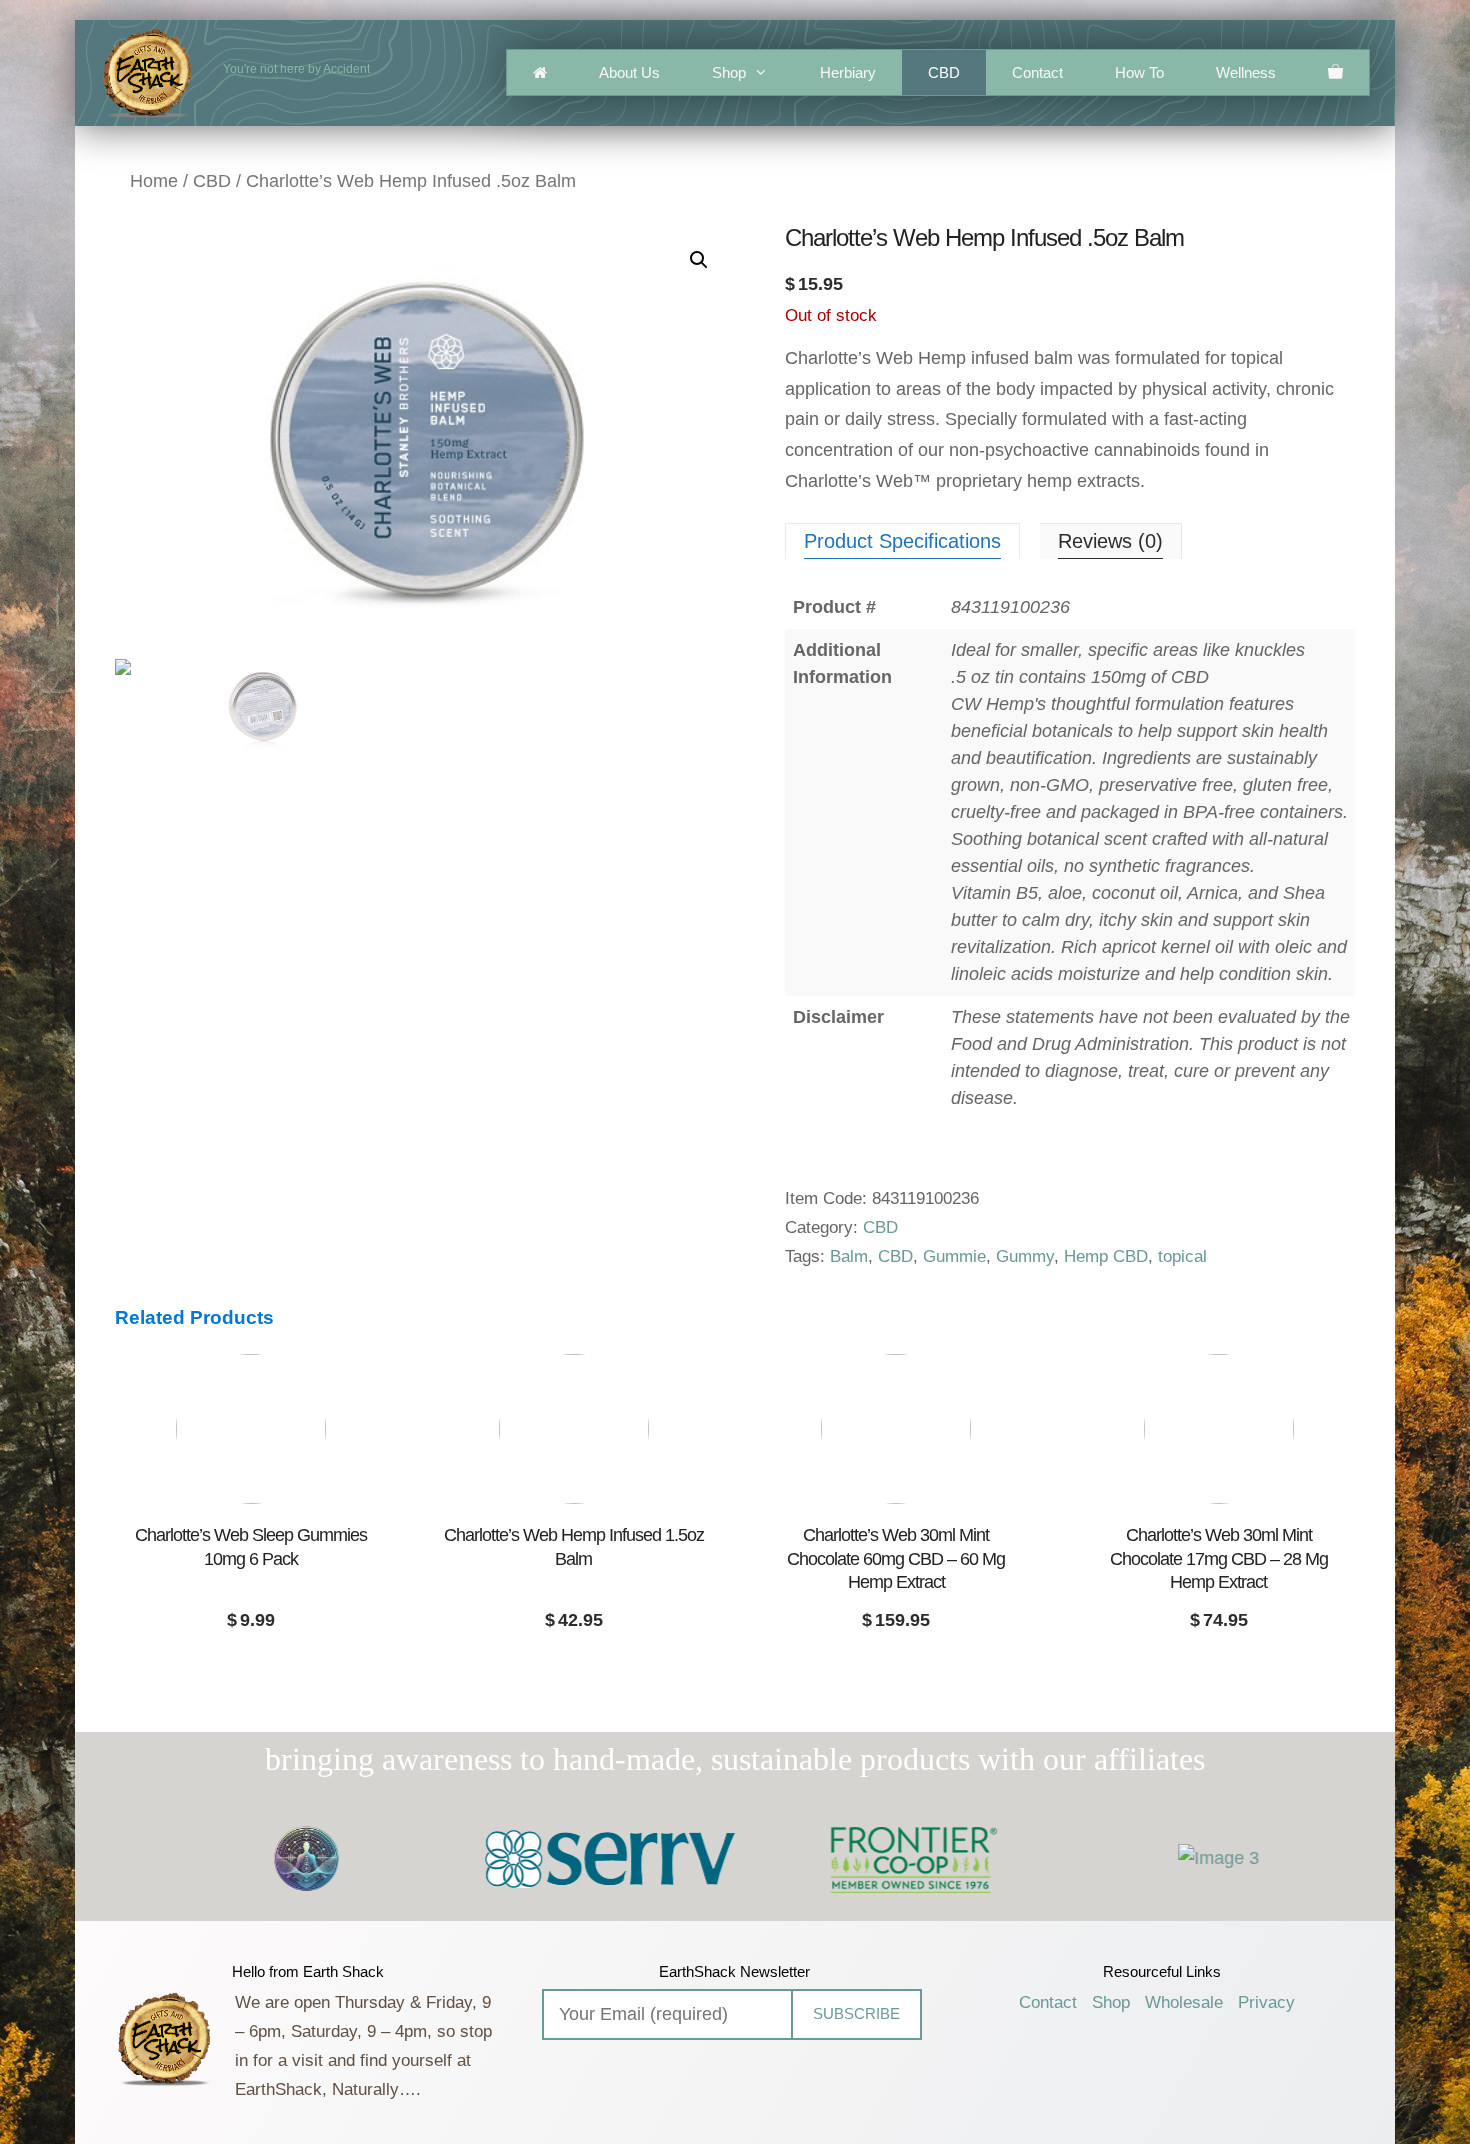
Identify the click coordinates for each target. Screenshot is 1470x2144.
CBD (944, 72)
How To (1139, 72)
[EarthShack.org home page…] (540, 72)
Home (154, 181)
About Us (629, 72)
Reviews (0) (1110, 541)
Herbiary (848, 72)
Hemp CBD (1106, 1256)
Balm (849, 1256)
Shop (729, 72)
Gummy (1025, 1256)
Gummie (954, 1256)
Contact (1037, 72)
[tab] (902, 541)
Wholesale (1184, 2002)
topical (1182, 1256)
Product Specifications (902, 541)
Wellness (1246, 72)
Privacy (1266, 2002)
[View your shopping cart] (1335, 72)
